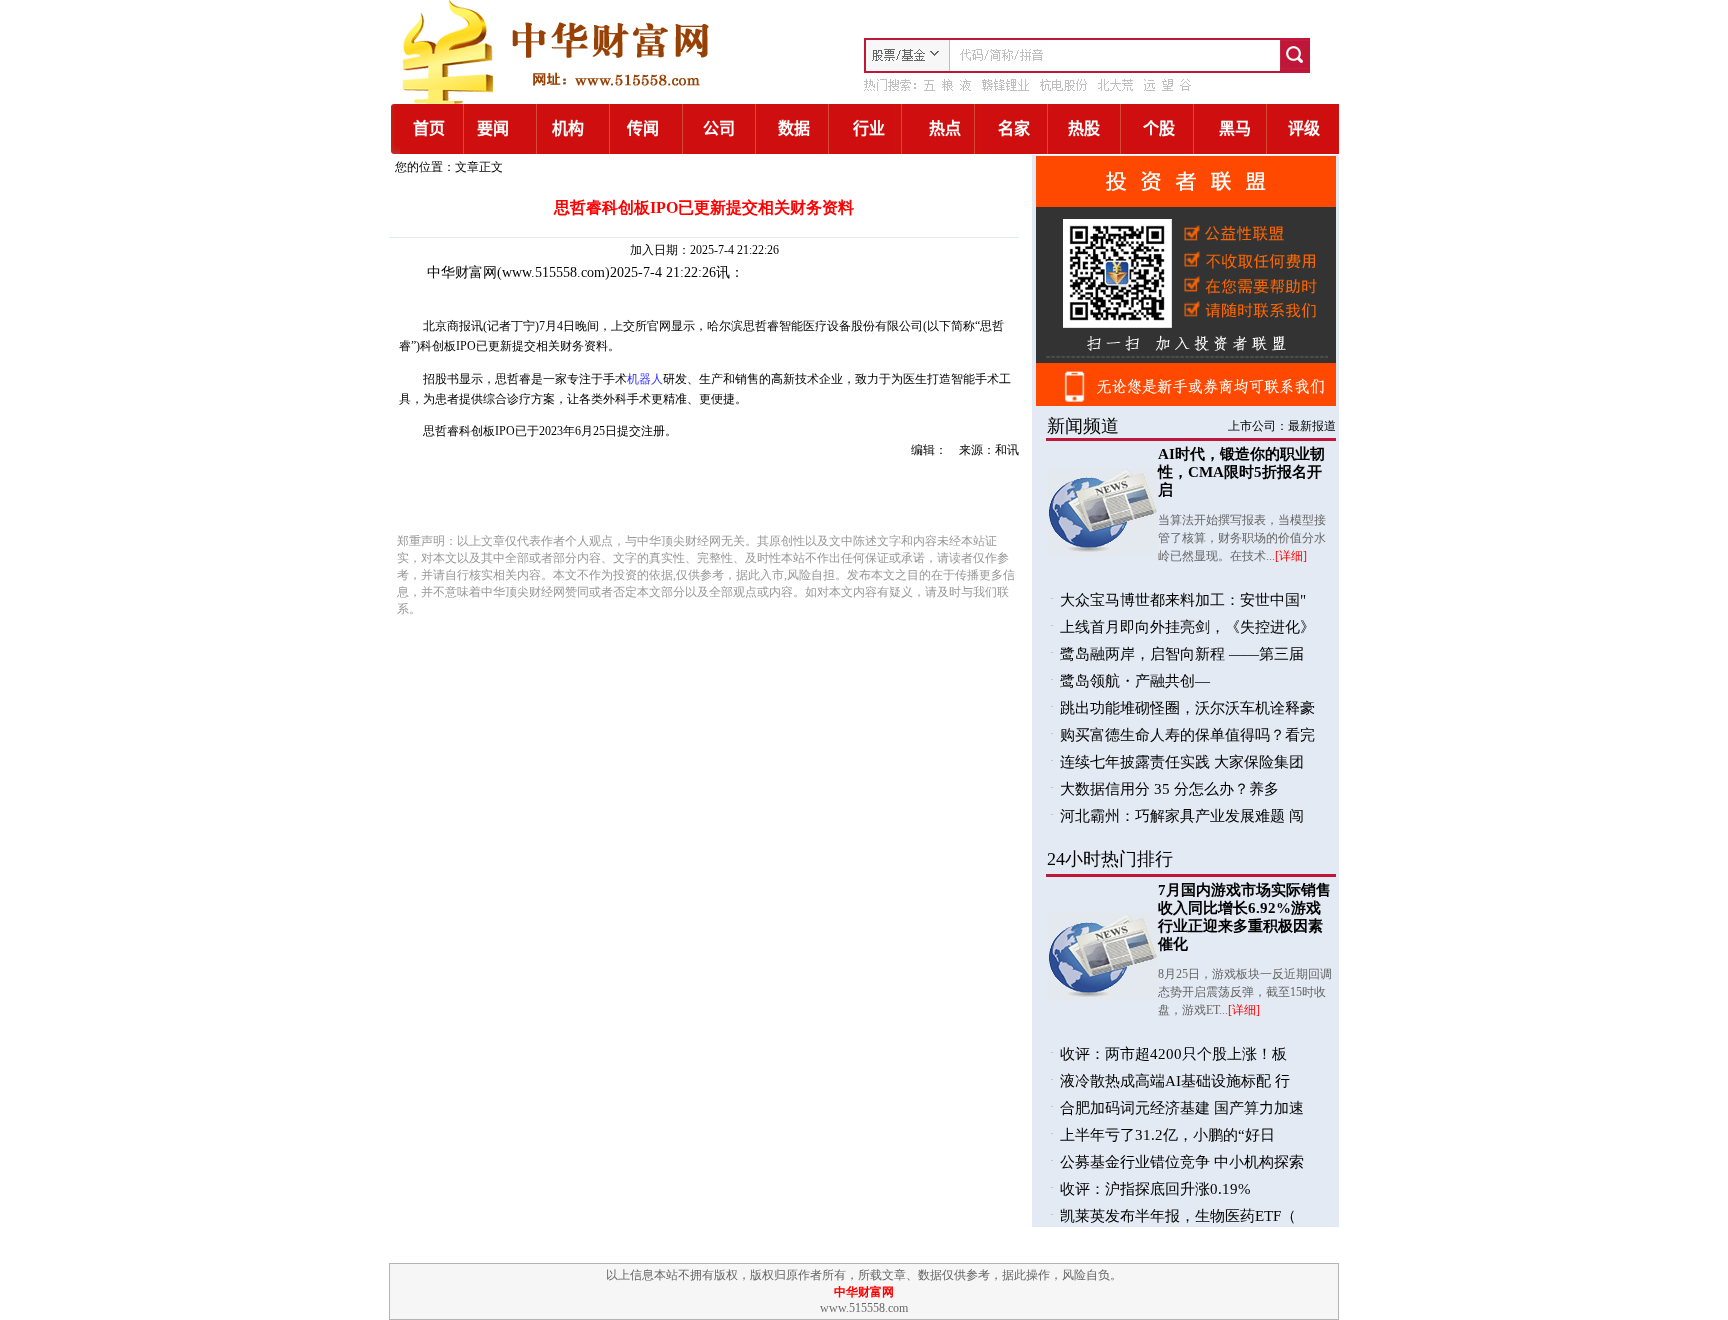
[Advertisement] (626, 492)
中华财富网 (462, 272)
